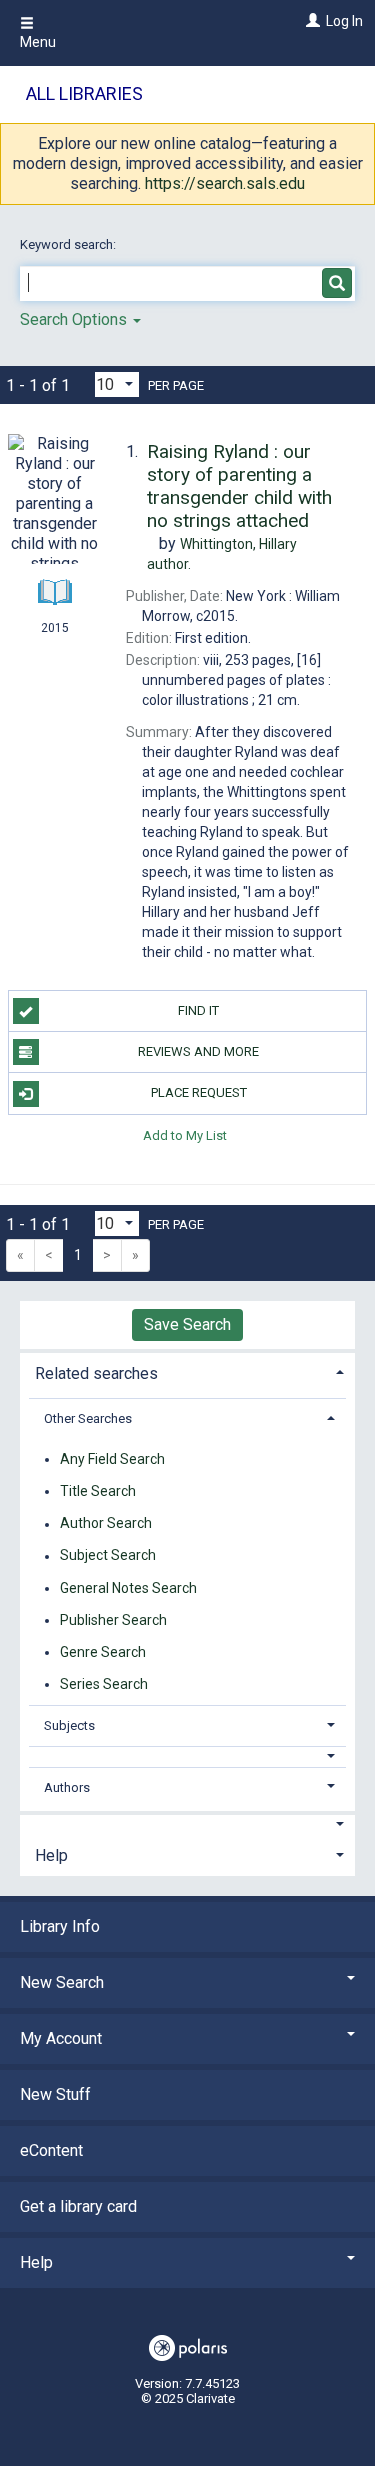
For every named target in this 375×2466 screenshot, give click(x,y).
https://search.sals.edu (225, 183)
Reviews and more (198, 1051)
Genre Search (103, 1652)
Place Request (199, 1092)
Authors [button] (67, 1787)
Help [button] (51, 1855)
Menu (38, 42)
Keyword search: (69, 244)
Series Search (104, 1684)
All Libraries (84, 93)
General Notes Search (128, 1588)
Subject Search (108, 1556)
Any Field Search (112, 1459)
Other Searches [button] (88, 1418)
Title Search (98, 1491)
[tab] (187, 1371)
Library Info (60, 1926)
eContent (51, 2150)
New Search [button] (62, 1982)
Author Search (106, 1524)
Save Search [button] (187, 1324)
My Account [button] (61, 2038)
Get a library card (78, 2206)
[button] (188, 1756)
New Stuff (55, 2094)
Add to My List (185, 1135)
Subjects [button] (69, 1725)
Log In (344, 21)
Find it (198, 1010)
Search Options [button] (75, 319)
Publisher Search (113, 1620)
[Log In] (310, 21)
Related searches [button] (96, 1373)
